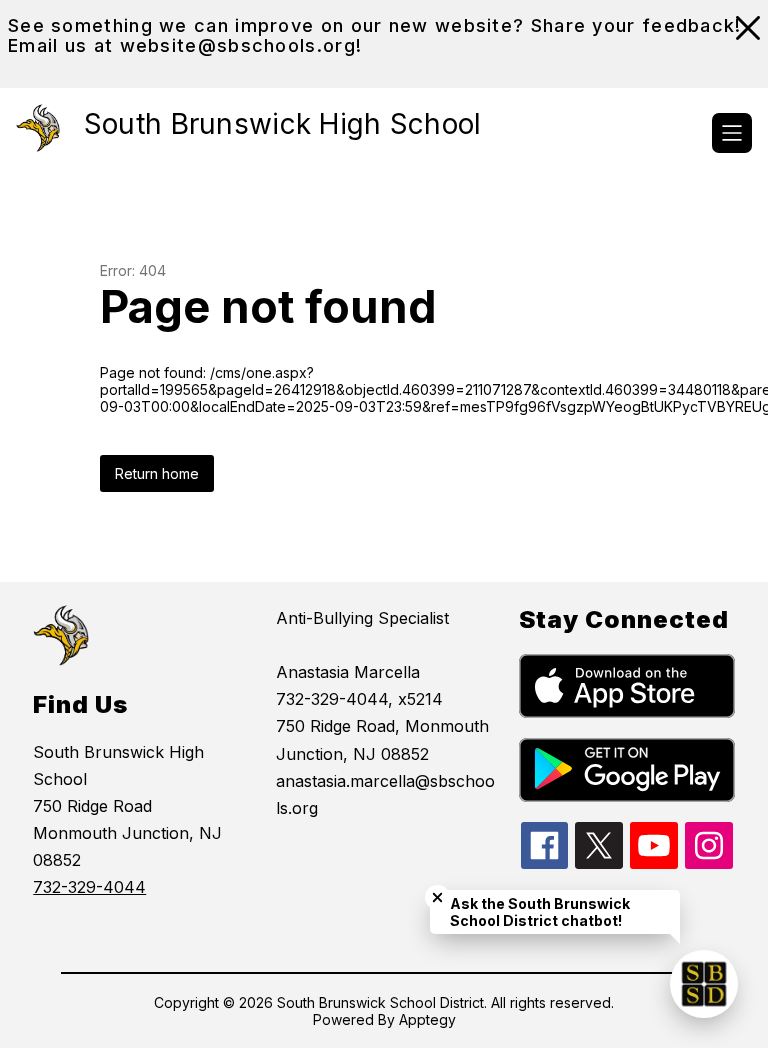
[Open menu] (732, 133)
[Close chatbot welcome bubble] (437, 897)
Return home (157, 473)
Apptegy (427, 1019)
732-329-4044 (89, 887)
